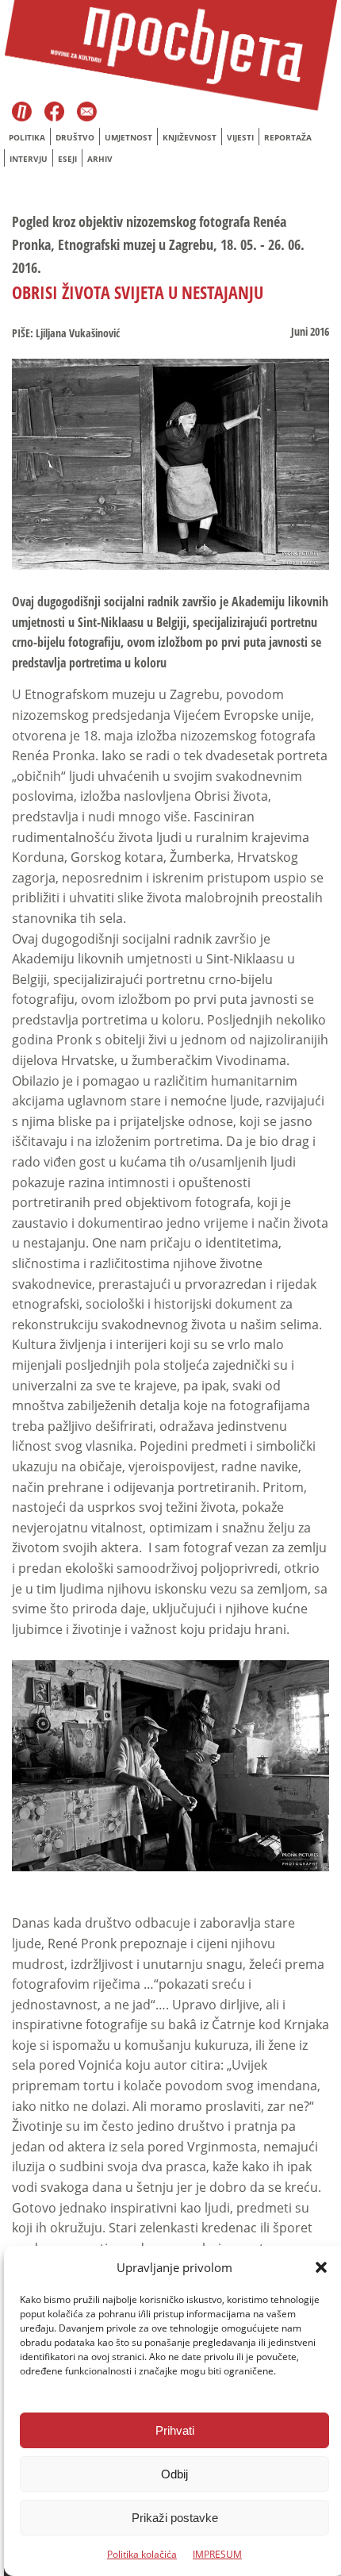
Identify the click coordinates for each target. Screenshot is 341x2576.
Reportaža (288, 137)
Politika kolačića (142, 2554)
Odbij (174, 2474)
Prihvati (175, 2430)
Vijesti (240, 137)
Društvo (75, 137)
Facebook (56, 113)
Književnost (190, 137)
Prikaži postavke (175, 2518)
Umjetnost (128, 137)
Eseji (67, 159)
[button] (321, 2267)
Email (87, 113)
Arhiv (100, 159)
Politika (27, 137)
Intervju (29, 159)
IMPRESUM (217, 2554)
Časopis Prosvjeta (22, 113)
